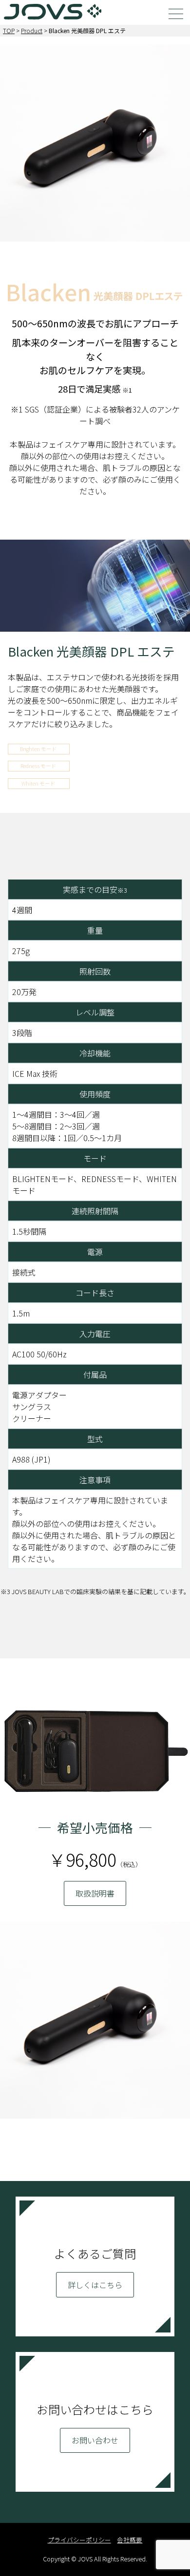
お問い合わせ (95, 2440)
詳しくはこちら (95, 2285)
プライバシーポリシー (79, 2540)
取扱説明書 (95, 1893)
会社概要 (130, 2540)
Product (32, 30)
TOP (9, 30)
